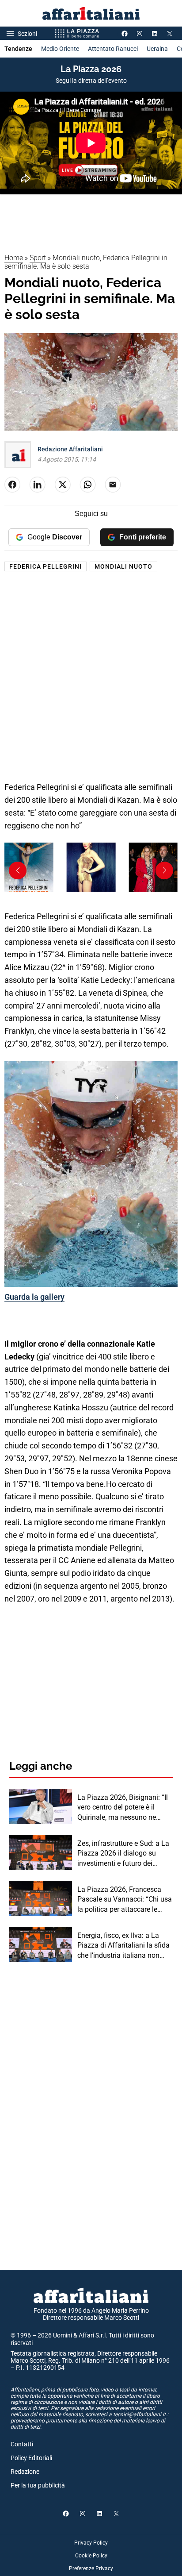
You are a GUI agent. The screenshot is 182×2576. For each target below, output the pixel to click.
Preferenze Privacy (91, 2568)
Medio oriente (60, 49)
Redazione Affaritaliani (70, 449)
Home (14, 258)
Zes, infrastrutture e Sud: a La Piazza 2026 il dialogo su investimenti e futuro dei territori (123, 1854)
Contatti (22, 2444)
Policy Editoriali (31, 2458)
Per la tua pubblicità (38, 2485)
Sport (38, 258)
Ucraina (157, 49)
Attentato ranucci (113, 49)
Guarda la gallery (34, 1297)
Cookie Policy (91, 2556)
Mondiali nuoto (123, 566)
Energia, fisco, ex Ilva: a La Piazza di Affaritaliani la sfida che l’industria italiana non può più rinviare (123, 1946)
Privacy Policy (91, 2543)
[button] (164, 870)
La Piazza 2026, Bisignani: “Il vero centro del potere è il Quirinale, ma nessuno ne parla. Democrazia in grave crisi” (123, 1808)
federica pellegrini (45, 566)
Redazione (25, 2472)
